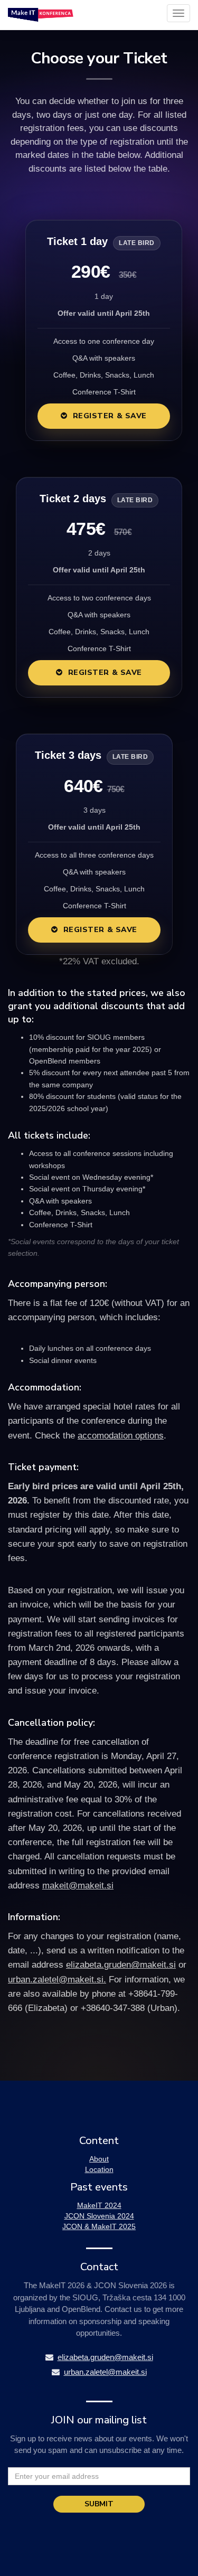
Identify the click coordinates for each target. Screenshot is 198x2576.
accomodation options (121, 1436)
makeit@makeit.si (78, 1886)
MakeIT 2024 (99, 2205)
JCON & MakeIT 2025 (99, 2226)
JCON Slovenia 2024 (99, 2216)
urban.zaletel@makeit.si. (57, 1980)
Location (99, 2169)
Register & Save (110, 416)
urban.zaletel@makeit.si (105, 2372)
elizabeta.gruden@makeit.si (121, 1965)
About (99, 2159)
